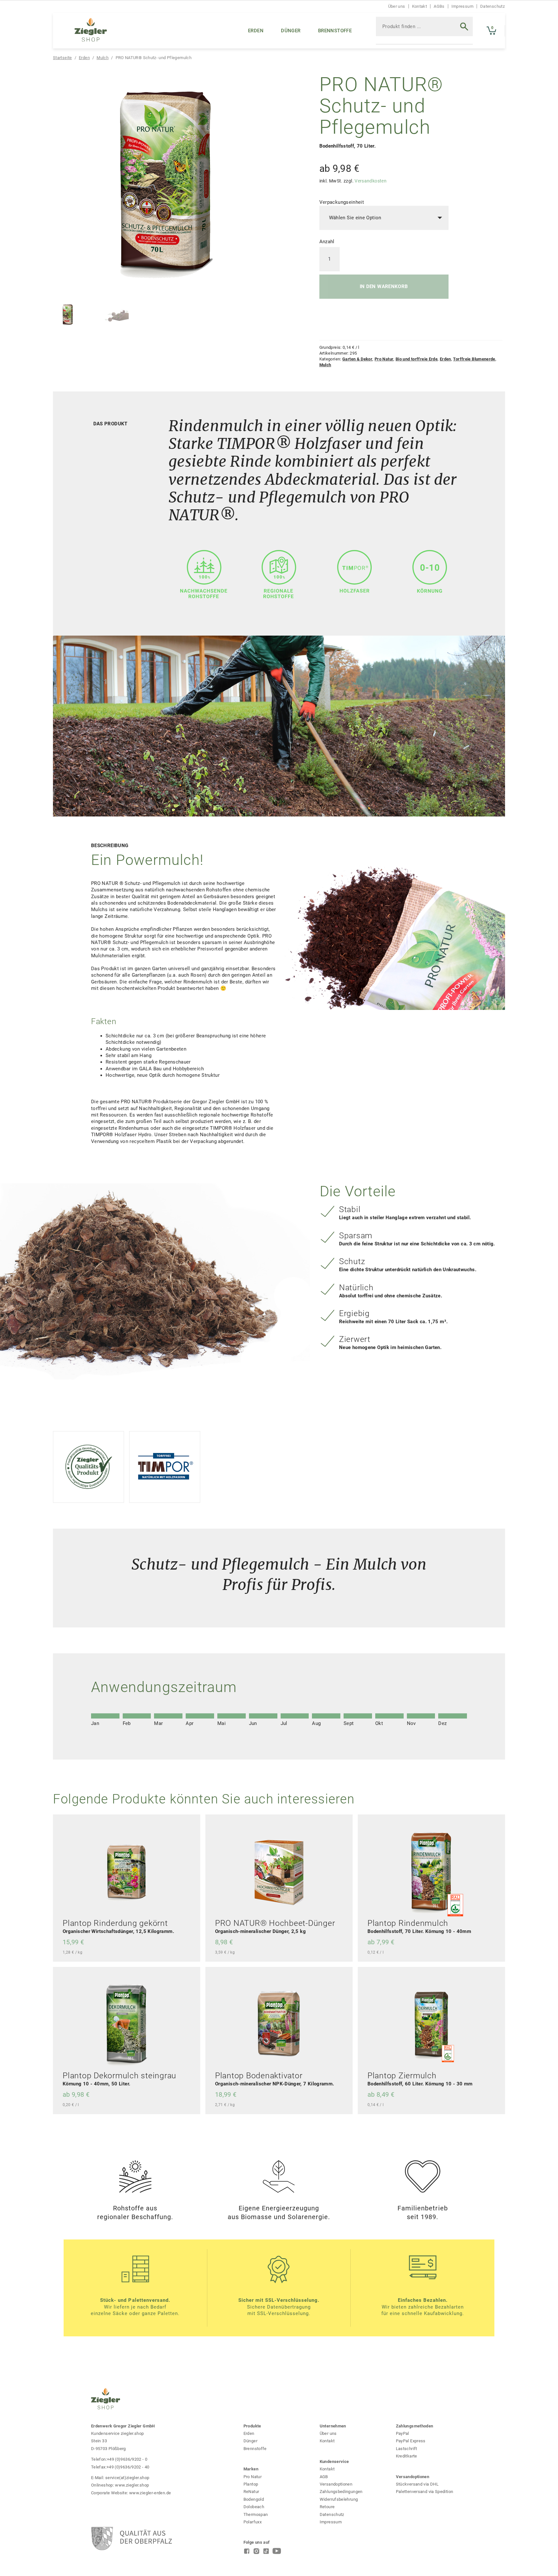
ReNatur (251, 2492)
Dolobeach (254, 2507)
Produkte (252, 2426)
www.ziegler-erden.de (150, 2493)
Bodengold (254, 2499)
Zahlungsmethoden (415, 2426)
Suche (459, 31)
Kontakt (420, 6)
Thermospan (256, 2514)
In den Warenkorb (384, 286)
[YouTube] (277, 2553)
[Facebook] (247, 2553)
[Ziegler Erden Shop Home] (91, 31)
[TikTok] (266, 2553)
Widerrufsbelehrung (339, 2499)
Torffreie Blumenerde (474, 359)
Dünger (291, 31)
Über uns (397, 6)
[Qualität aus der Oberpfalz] (127, 2539)
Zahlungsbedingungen (341, 2492)
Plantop (251, 2484)
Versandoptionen (336, 2484)
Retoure (327, 2507)
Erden (256, 31)
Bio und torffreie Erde (417, 359)
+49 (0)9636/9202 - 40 (128, 2467)
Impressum (462, 6)
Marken (251, 2469)
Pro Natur (384, 359)
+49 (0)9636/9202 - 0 (127, 2459)
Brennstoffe (335, 31)
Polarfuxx (253, 2522)
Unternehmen (333, 2426)
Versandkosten (371, 181)
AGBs (439, 6)
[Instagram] (256, 2553)
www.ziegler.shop (132, 2485)
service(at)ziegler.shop (127, 2478)
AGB (324, 2477)
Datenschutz (492, 6)
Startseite (62, 58)
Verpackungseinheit (342, 202)
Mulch (103, 58)
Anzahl (327, 242)
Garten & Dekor (357, 359)
